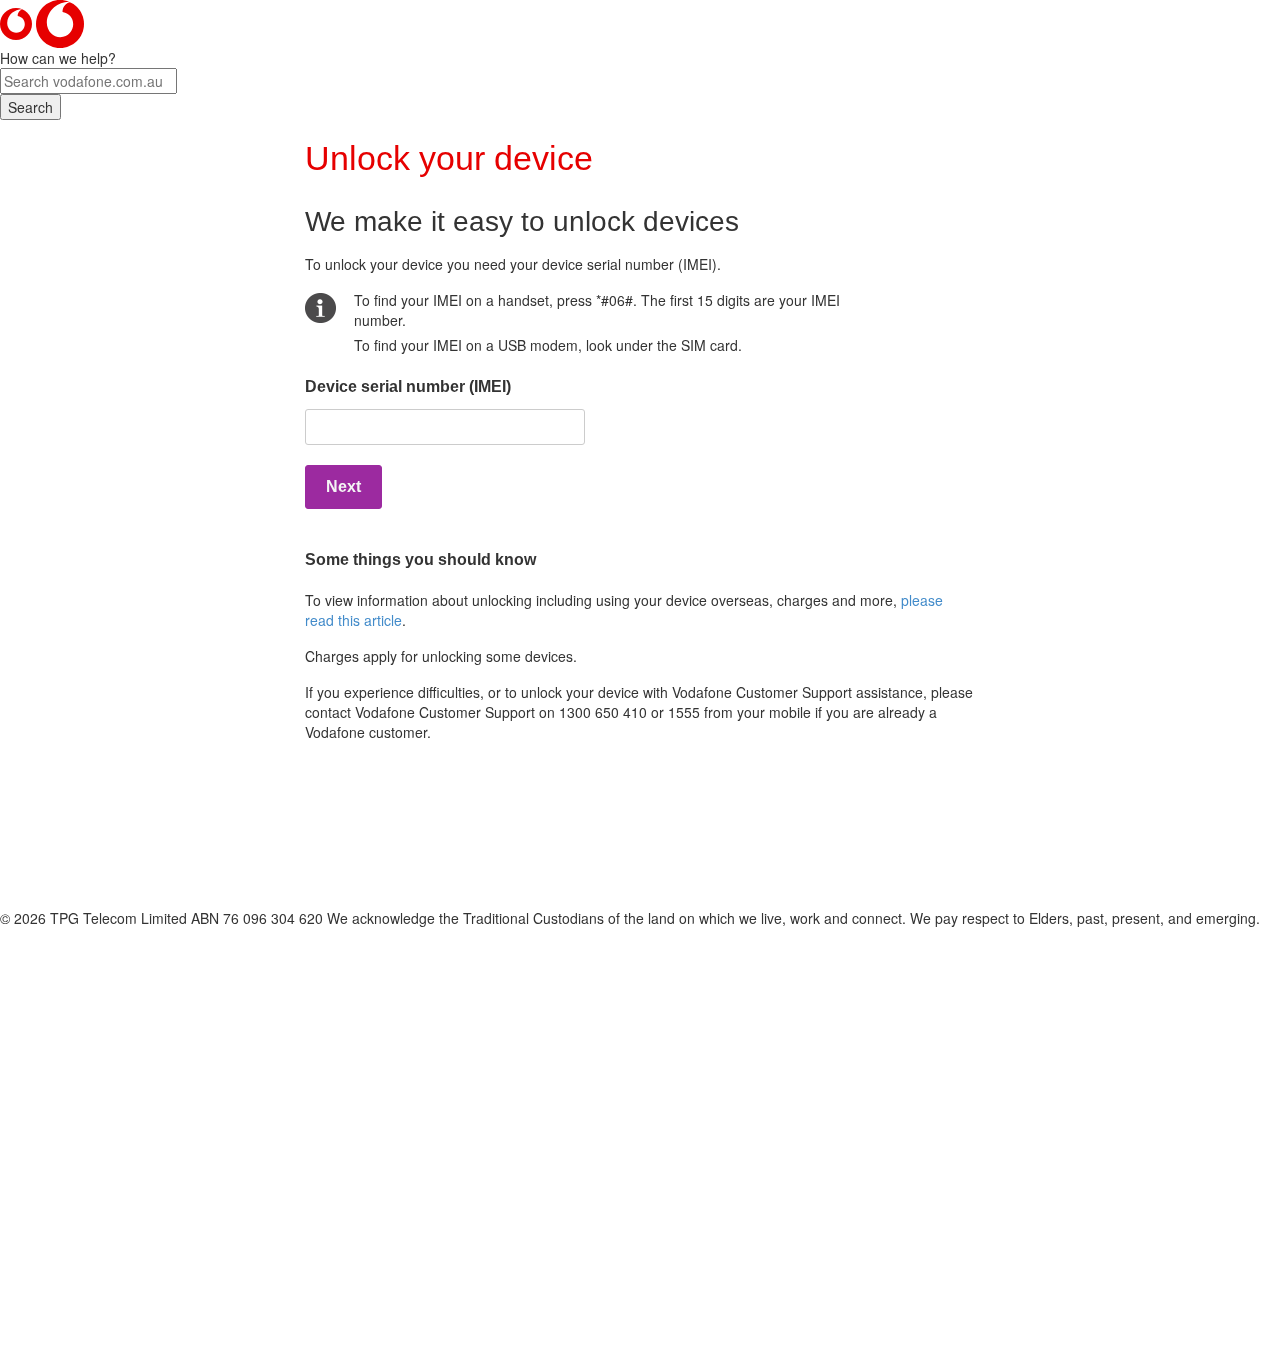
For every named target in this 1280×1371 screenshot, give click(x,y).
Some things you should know (420, 559)
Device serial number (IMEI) (408, 386)
